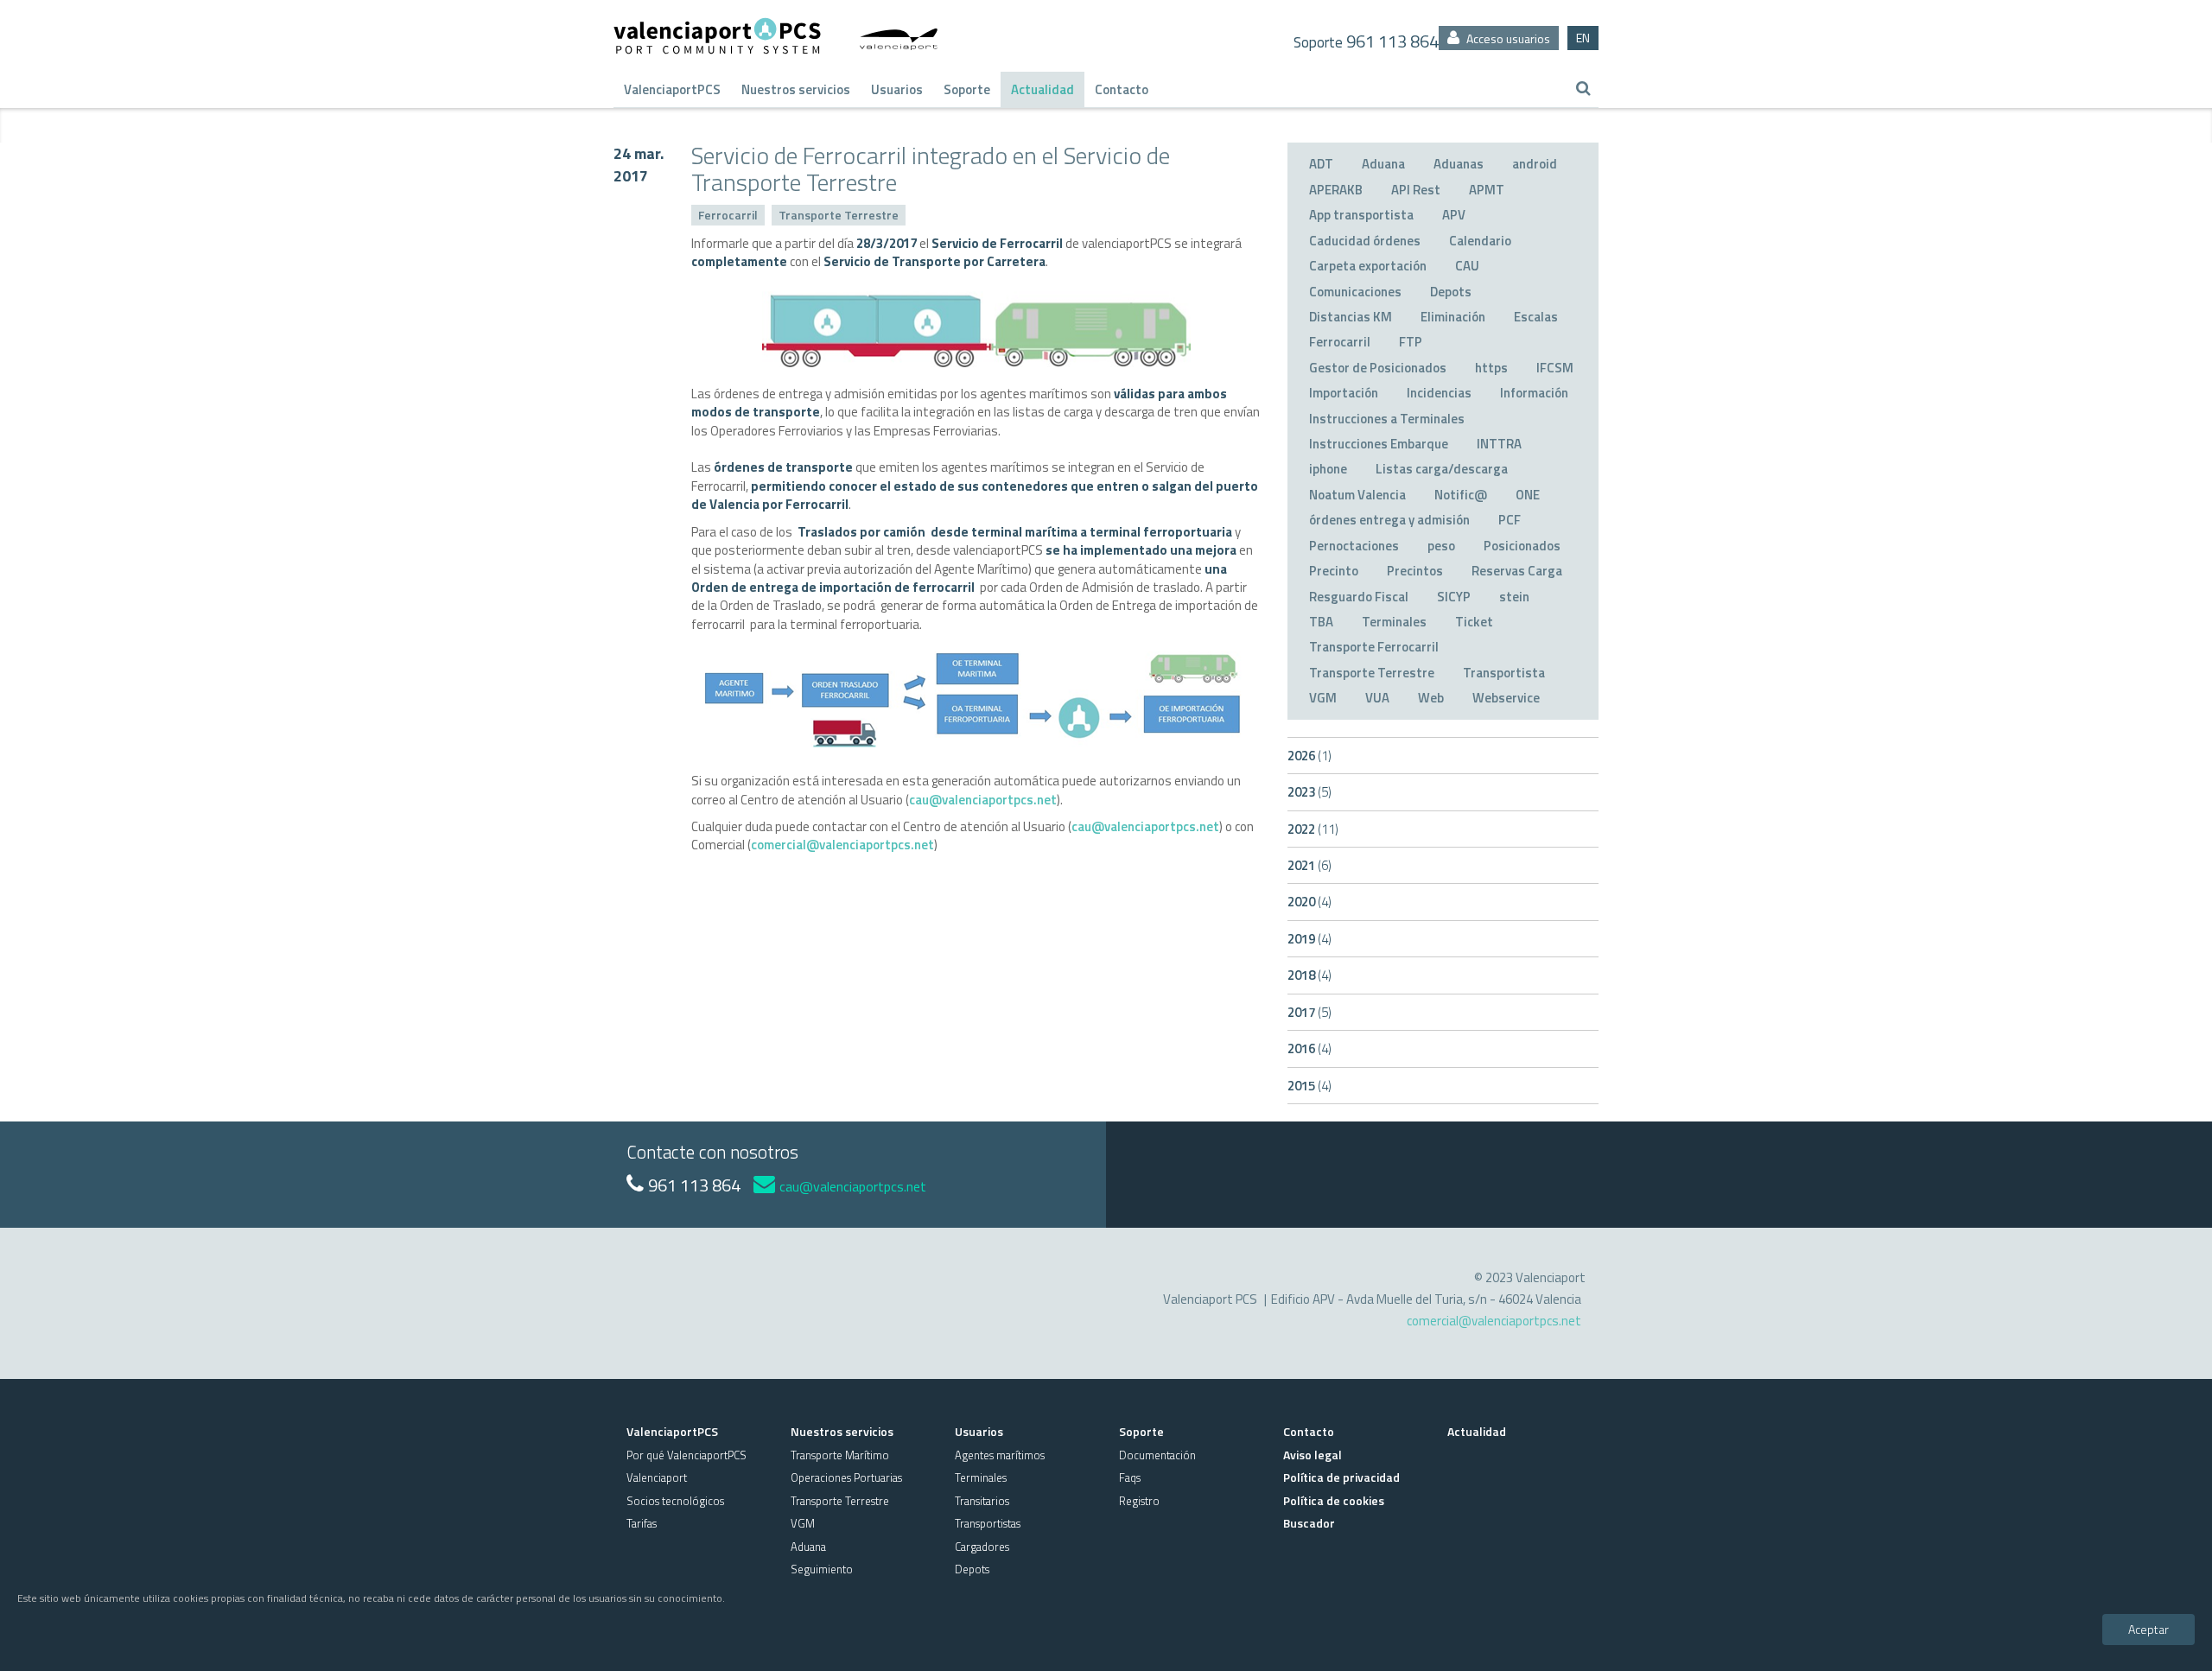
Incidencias (1439, 393)
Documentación (1157, 1455)
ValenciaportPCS (672, 89)
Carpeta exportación (1368, 266)
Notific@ (1461, 495)
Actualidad (1042, 89)
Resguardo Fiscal (1359, 597)
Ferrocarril (728, 215)
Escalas (1536, 317)
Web (1431, 698)
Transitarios (982, 1501)
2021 (1309, 865)
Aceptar (2148, 1629)
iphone (1328, 469)
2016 (1309, 1048)
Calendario (1480, 241)
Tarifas (642, 1523)
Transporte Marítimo (840, 1455)
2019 (1309, 939)
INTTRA (1499, 444)
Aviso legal (1313, 1455)
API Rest (1416, 190)
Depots (1451, 292)
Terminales (1394, 622)
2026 (1309, 756)
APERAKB (1336, 190)
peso (1441, 546)
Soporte (967, 89)
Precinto (1334, 571)
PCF (1510, 520)
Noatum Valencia (1357, 495)
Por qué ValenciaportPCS (686, 1455)
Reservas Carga (1517, 571)
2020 (1309, 902)
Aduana (1383, 164)
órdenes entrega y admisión (1389, 520)
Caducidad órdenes (1365, 241)
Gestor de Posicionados (1378, 368)
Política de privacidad (1341, 1477)
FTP (1411, 342)
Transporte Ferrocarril (1374, 647)
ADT (1321, 164)
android (1535, 164)
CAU (1467, 266)
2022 (1313, 829)
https (1491, 368)
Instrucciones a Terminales (1387, 419)
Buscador (1309, 1523)
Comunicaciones (1355, 292)
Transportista (1504, 673)
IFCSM (1555, 368)
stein (1514, 597)
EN (1583, 38)
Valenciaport (657, 1477)
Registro (1139, 1501)
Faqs (1130, 1477)
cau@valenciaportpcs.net (983, 800)
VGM (1323, 698)
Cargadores (982, 1547)
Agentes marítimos (1000, 1455)
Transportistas (988, 1523)
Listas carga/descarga (1442, 469)
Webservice (1506, 698)
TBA (1321, 622)
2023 (1309, 792)
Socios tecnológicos (675, 1501)
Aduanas (1459, 164)
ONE (1528, 495)
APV (1454, 215)
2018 (1309, 975)
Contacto (1122, 89)
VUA (1377, 698)
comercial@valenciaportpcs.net (842, 845)
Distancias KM (1351, 317)
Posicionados (1522, 546)
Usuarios (897, 89)
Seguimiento (822, 1569)
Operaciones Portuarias (846, 1477)
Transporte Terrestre (839, 215)
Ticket (1474, 622)
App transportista (1361, 215)
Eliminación (1453, 317)
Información (1534, 393)
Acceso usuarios (1507, 38)
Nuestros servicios (796, 89)
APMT (1487, 190)
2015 (1309, 1086)
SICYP (1454, 597)
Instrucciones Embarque (1379, 444)
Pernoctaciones (1354, 546)
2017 (1309, 1012)
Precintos (1415, 571)
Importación (1344, 393)
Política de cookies (1334, 1500)
